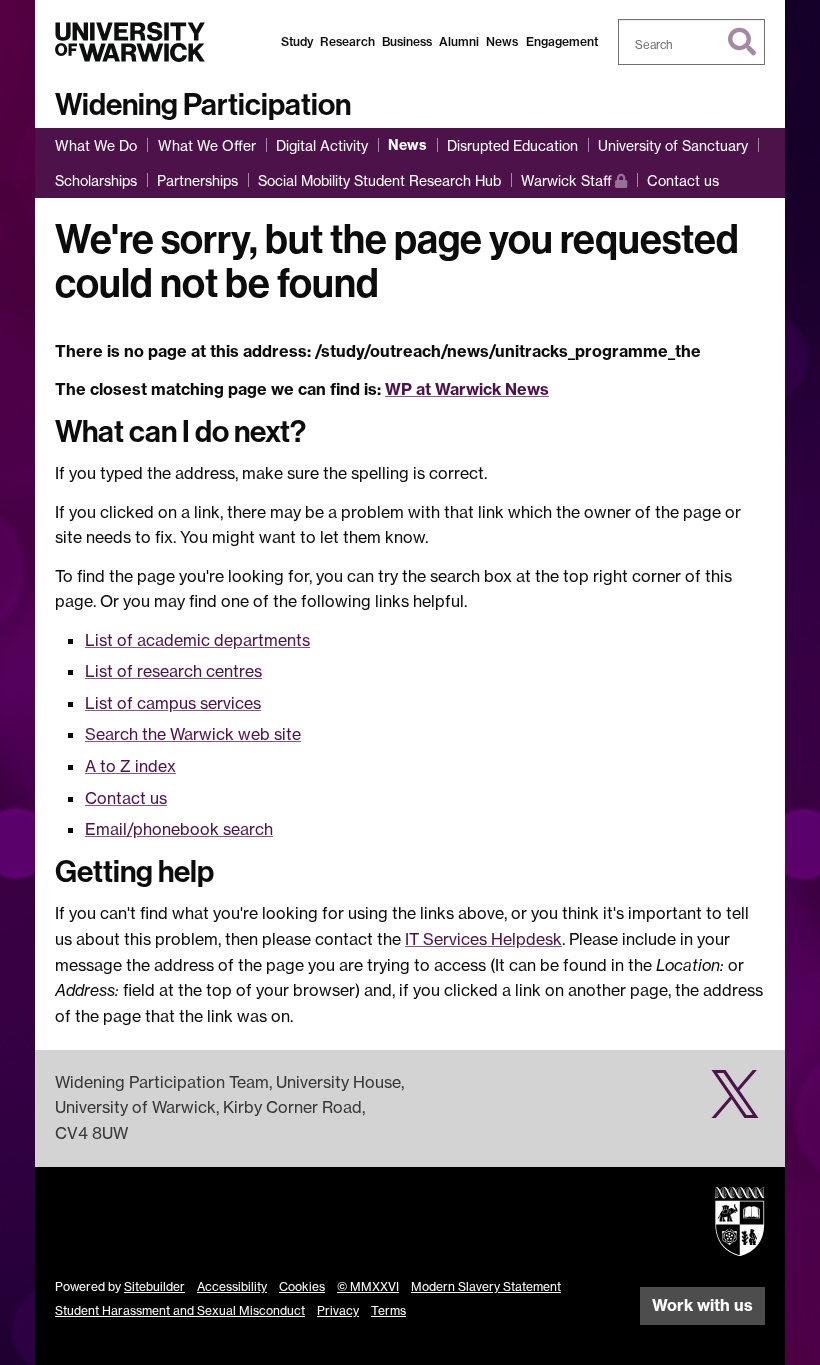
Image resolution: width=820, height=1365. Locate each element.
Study (297, 41)
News (502, 41)
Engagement (562, 41)
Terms (388, 1310)
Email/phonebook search (179, 829)
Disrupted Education (512, 145)
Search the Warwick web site (193, 734)
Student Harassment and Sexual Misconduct (180, 1310)
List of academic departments (197, 640)
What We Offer (207, 145)
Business (407, 41)
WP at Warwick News (467, 389)
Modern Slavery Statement (486, 1286)
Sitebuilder (154, 1286)
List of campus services (173, 703)
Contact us (683, 180)
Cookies (302, 1286)
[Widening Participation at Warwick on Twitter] (735, 1105)
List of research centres (173, 671)
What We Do (96, 145)
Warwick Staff (574, 180)
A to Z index (130, 766)
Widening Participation (203, 105)
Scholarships (96, 180)
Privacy (338, 1310)
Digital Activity (322, 145)
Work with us (702, 1305)
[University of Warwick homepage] (130, 42)
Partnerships (197, 180)
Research (347, 41)
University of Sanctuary (673, 145)
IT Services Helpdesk (483, 939)
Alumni (459, 41)
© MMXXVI (368, 1286)
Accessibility (232, 1286)
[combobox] (692, 42)
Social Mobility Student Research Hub (379, 180)
